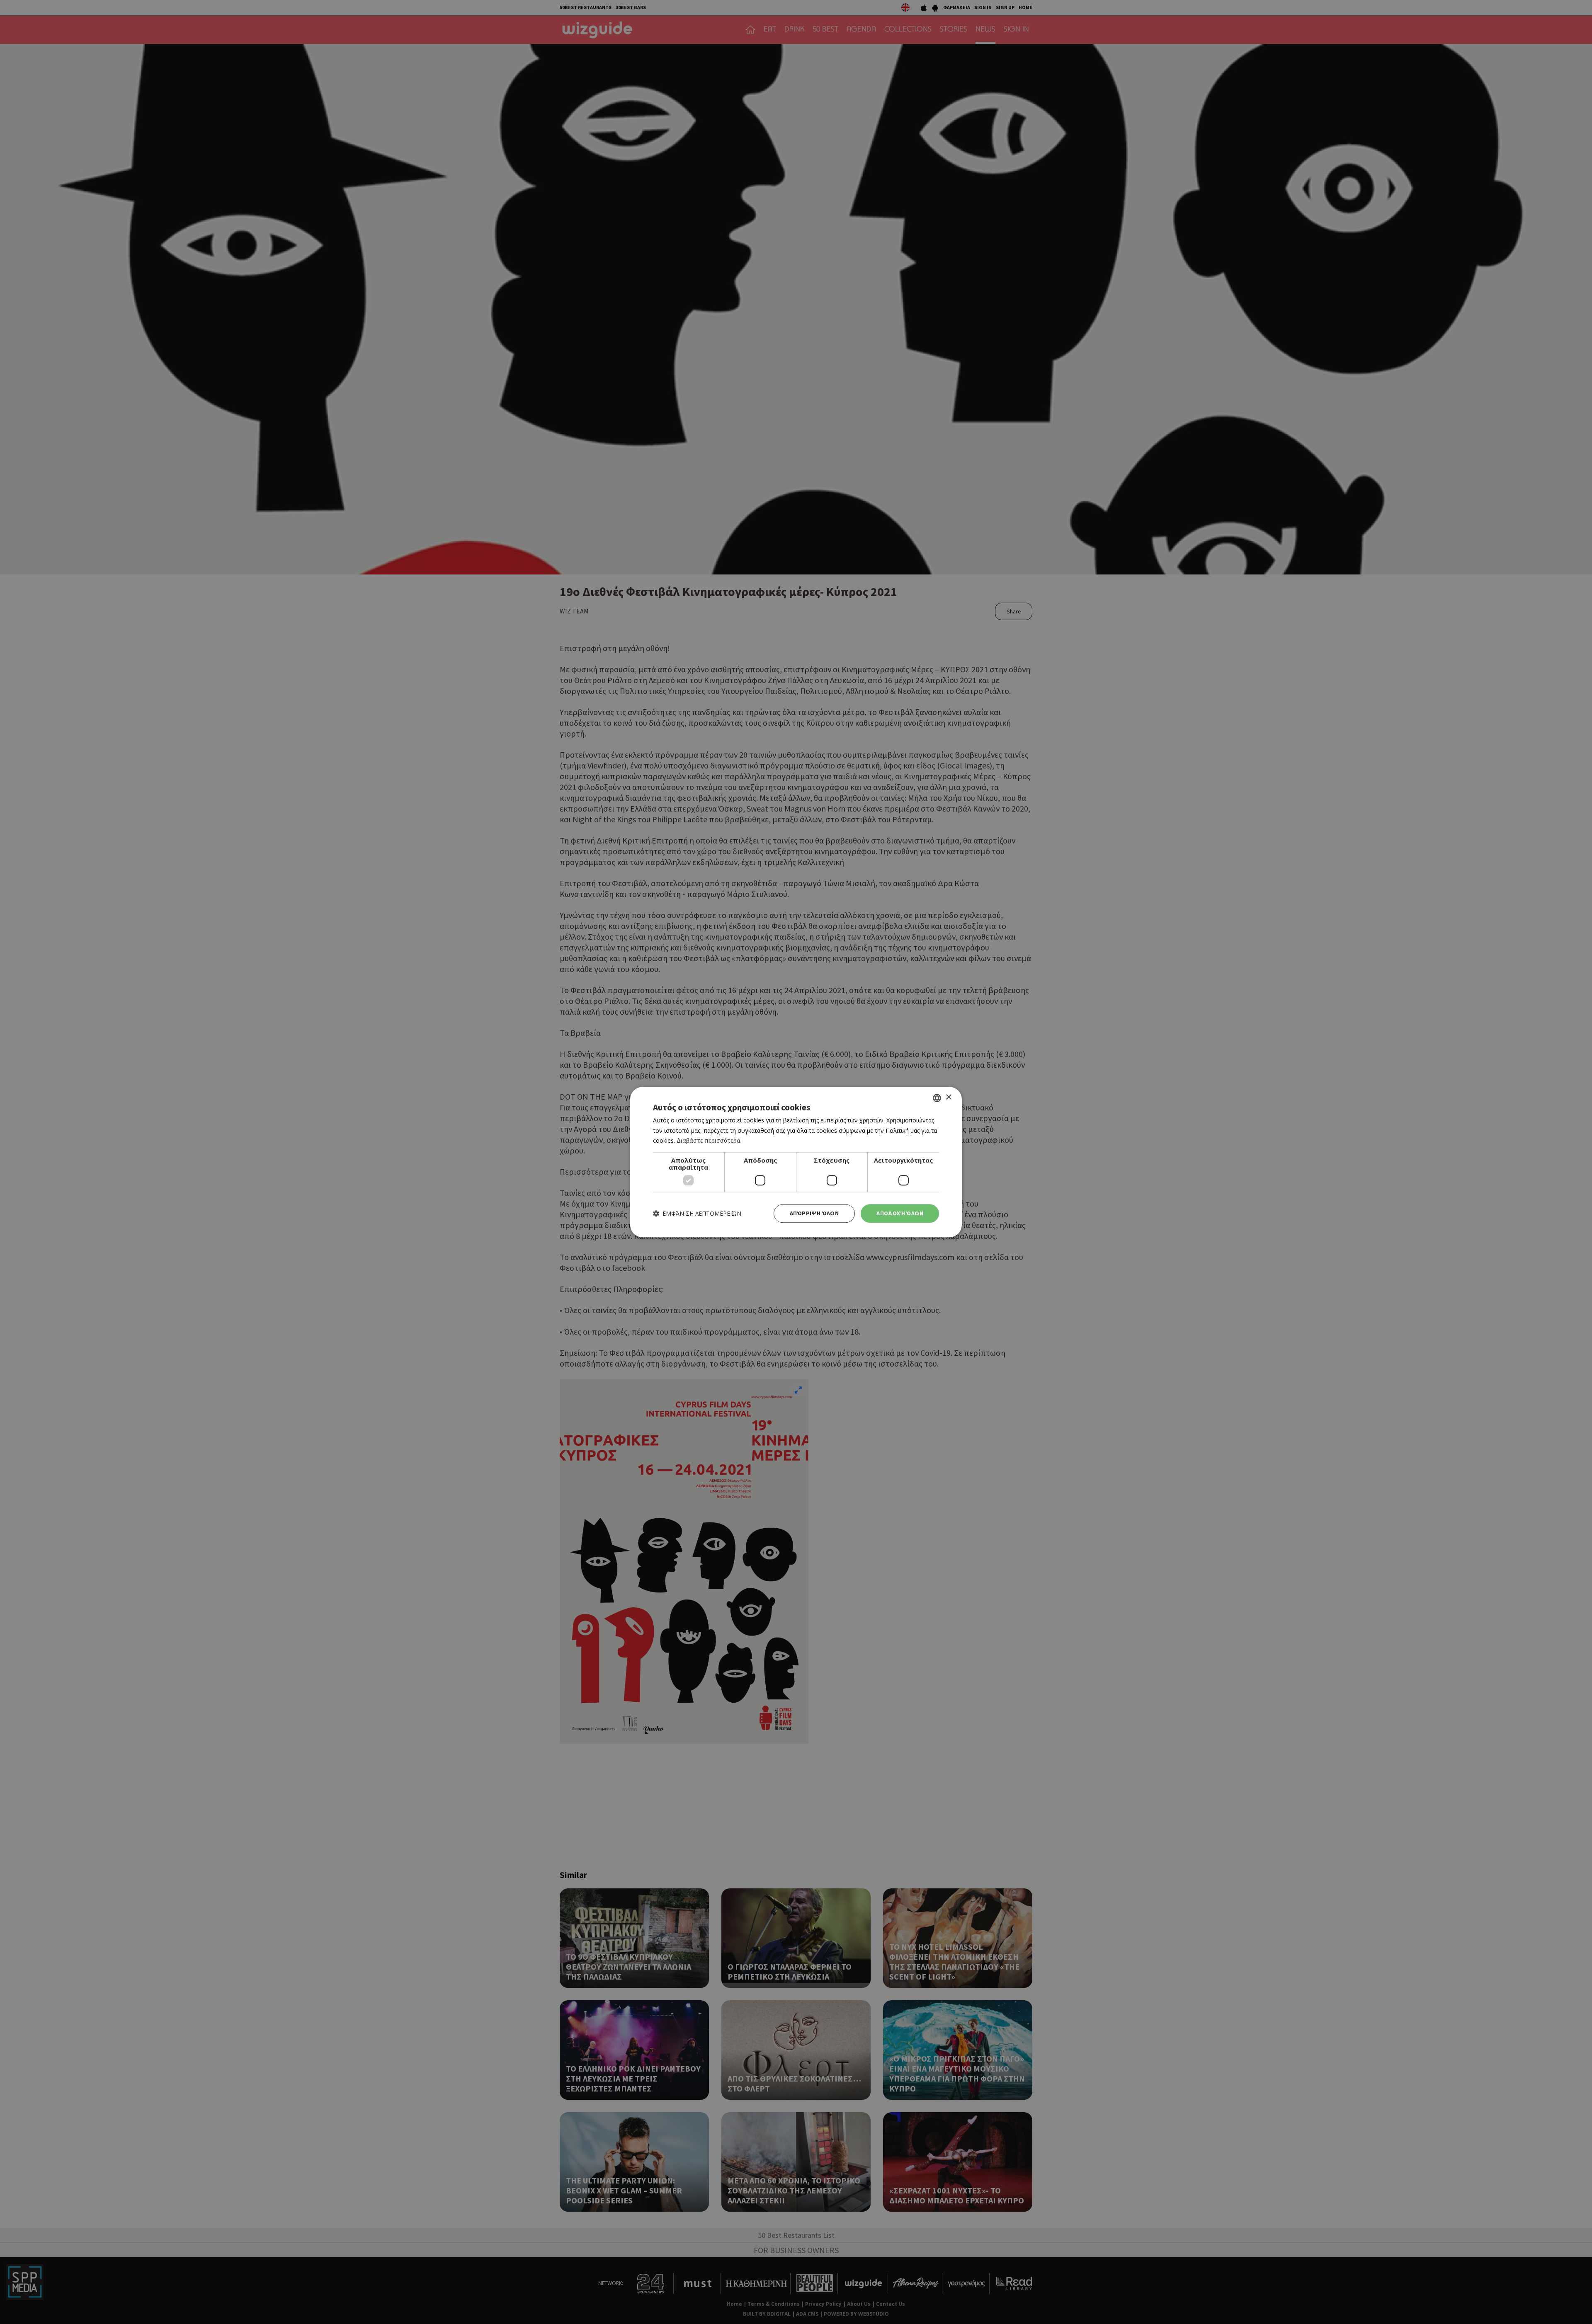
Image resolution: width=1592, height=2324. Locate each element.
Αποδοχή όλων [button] (900, 1213)
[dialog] (796, 1162)
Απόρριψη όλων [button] (814, 1213)
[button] (697, 1213)
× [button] (948, 1097)
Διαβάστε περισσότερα (709, 1141)
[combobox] (937, 1098)
